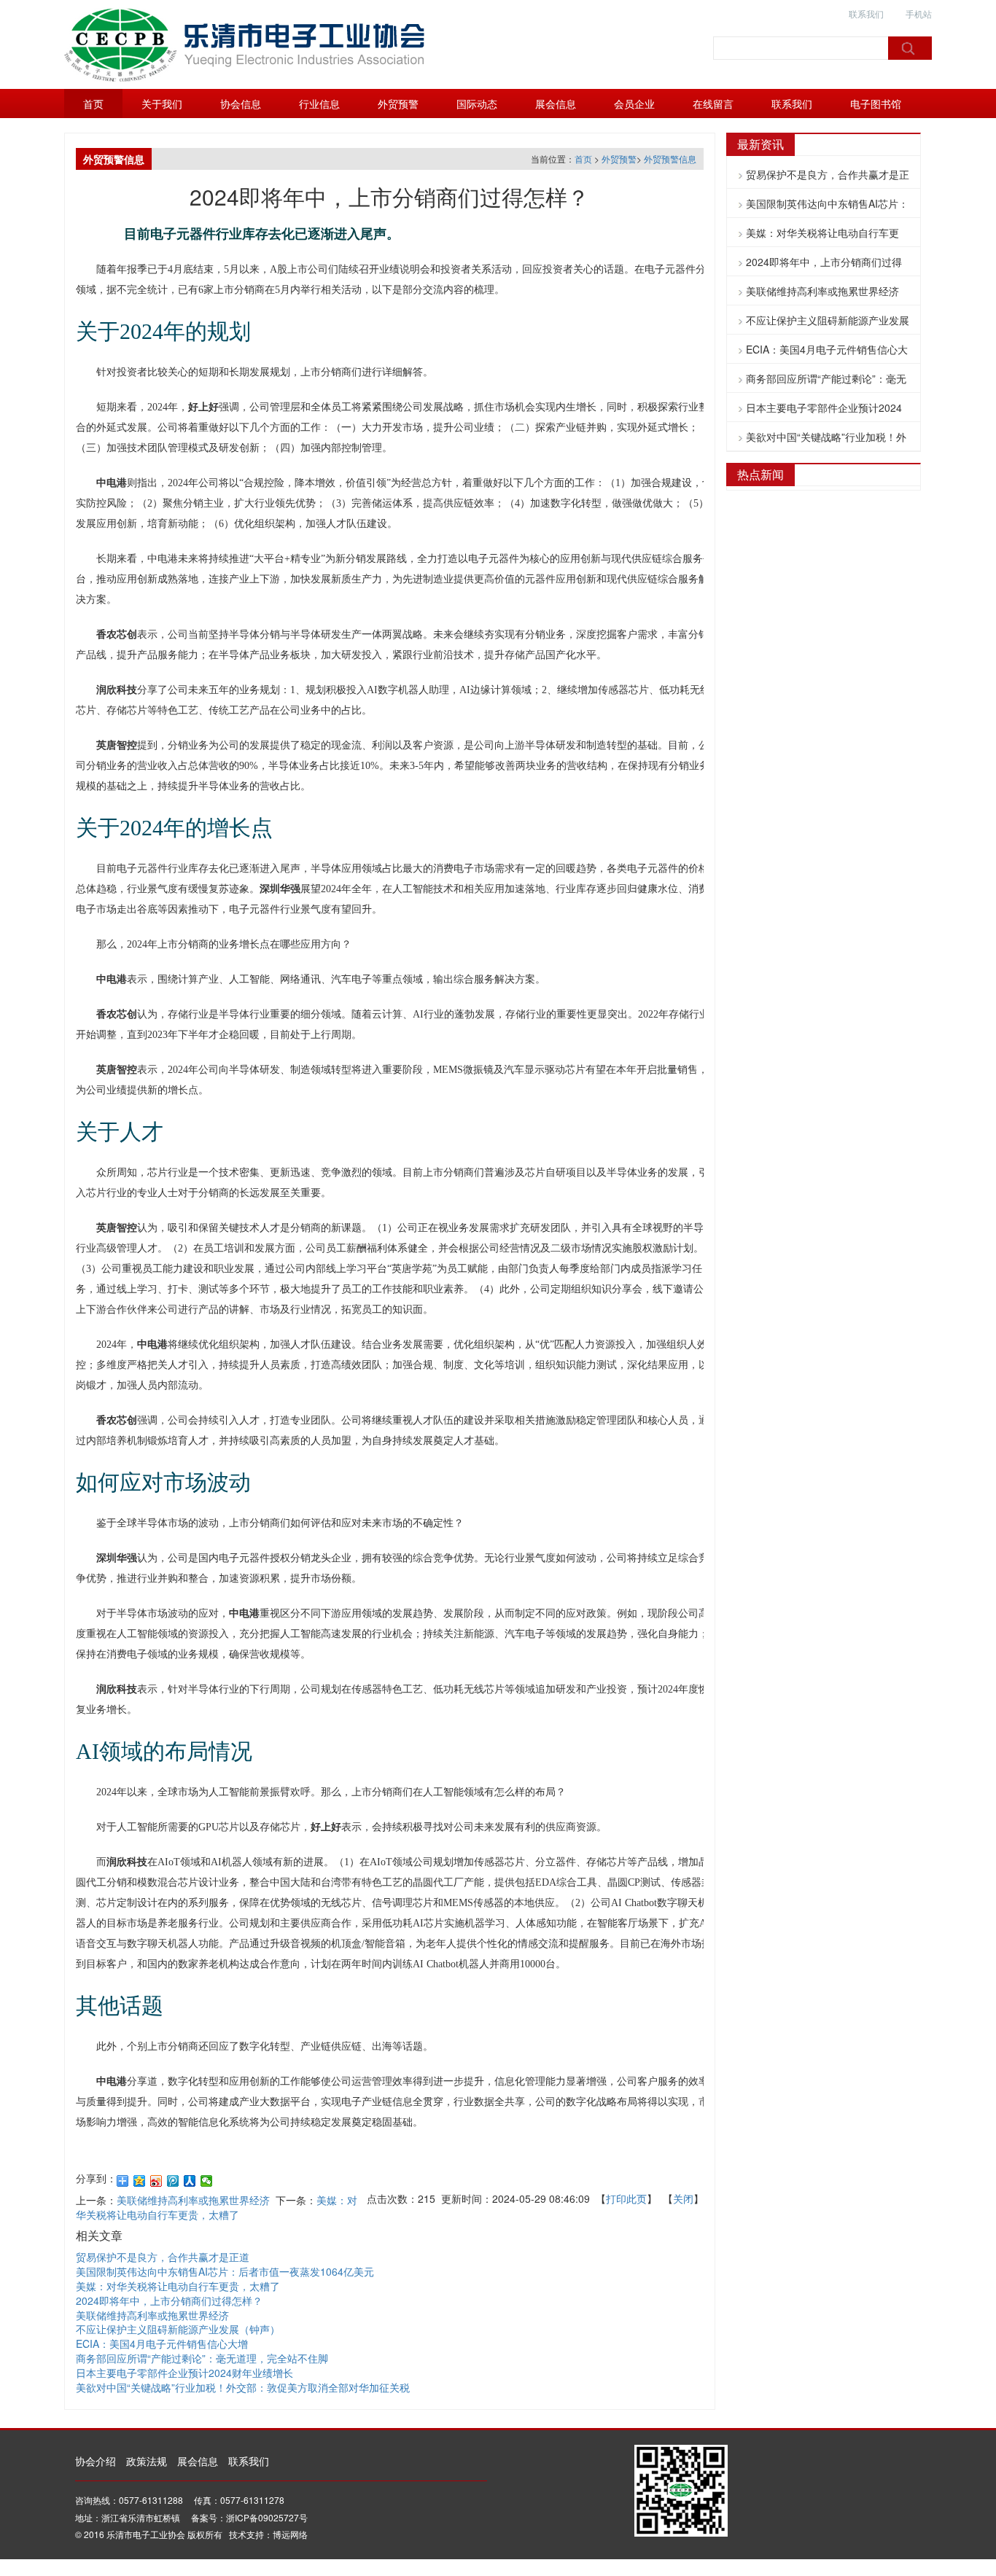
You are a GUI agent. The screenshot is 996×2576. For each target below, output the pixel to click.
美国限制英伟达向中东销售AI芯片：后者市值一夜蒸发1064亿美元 (225, 2271)
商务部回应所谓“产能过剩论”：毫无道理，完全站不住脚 (202, 2358)
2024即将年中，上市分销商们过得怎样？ (169, 2300)
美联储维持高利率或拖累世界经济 (193, 2200)
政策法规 (147, 2461)
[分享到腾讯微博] (173, 2181)
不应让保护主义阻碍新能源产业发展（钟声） (178, 2329)
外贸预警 (398, 104)
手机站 (919, 13)
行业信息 (319, 104)
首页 (93, 104)
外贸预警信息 (670, 159)
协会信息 (241, 104)
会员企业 (634, 104)
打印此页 (626, 2198)
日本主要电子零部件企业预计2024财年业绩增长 (184, 2373)
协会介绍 (96, 2461)
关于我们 (162, 104)
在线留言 (713, 104)
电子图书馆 (876, 104)
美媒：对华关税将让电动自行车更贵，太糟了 (217, 2207)
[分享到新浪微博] (156, 2181)
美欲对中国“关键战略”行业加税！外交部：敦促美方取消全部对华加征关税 (243, 2387)
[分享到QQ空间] (140, 2181)
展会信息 (556, 104)
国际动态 (477, 104)
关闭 (683, 2198)
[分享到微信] (207, 2181)
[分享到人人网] (190, 2181)
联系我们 (866, 13)
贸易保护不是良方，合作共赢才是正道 (163, 2257)
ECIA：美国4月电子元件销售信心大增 (162, 2343)
